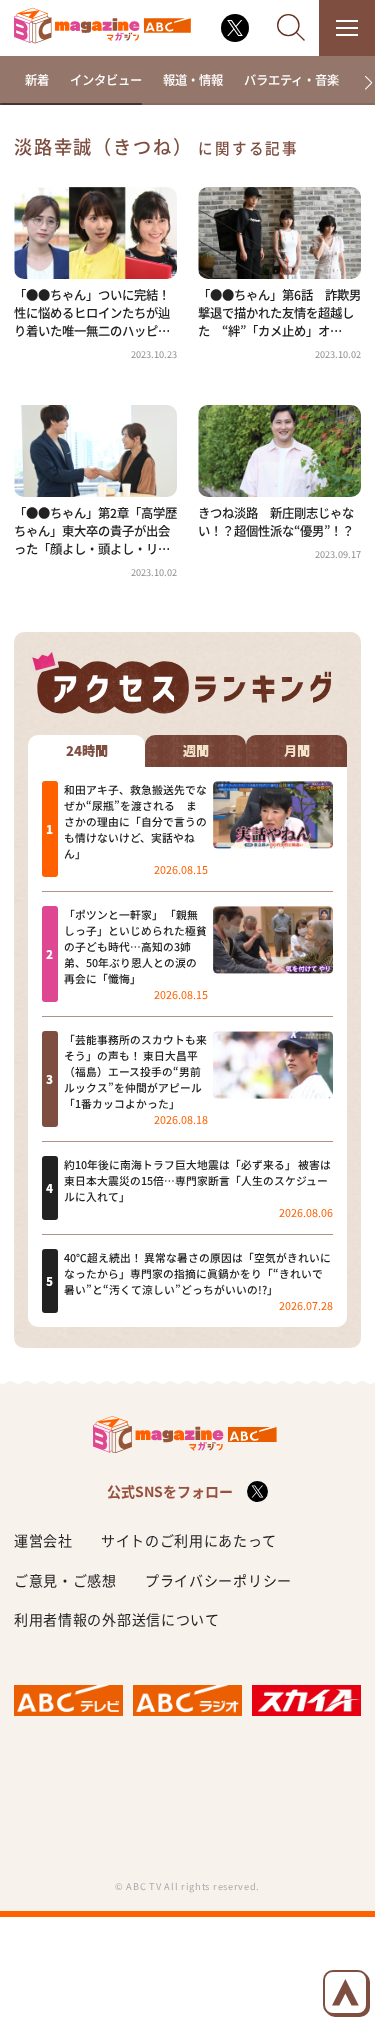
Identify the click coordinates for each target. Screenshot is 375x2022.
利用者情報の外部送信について (117, 1619)
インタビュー (106, 80)
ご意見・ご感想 (65, 1580)
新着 (37, 80)
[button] (361, 83)
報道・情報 (193, 80)
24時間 (87, 751)
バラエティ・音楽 (291, 80)
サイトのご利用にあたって (188, 1540)
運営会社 (43, 1540)
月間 (297, 751)
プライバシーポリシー (218, 1580)
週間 (196, 751)
